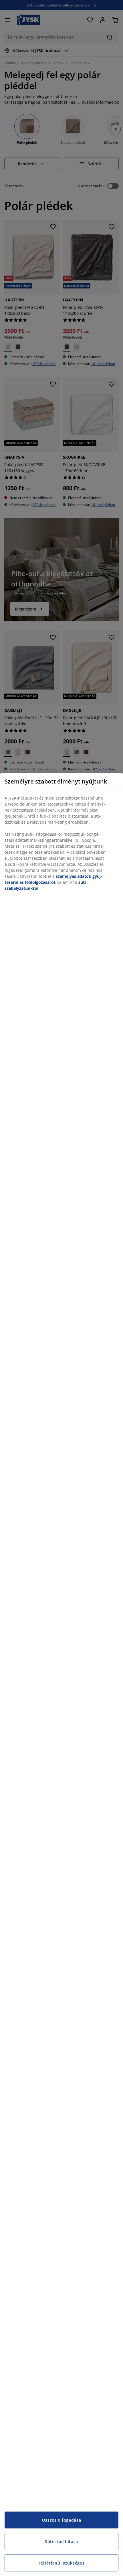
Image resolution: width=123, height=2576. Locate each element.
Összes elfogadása (62, 2520)
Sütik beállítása (61, 2541)
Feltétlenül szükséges (62, 2563)
